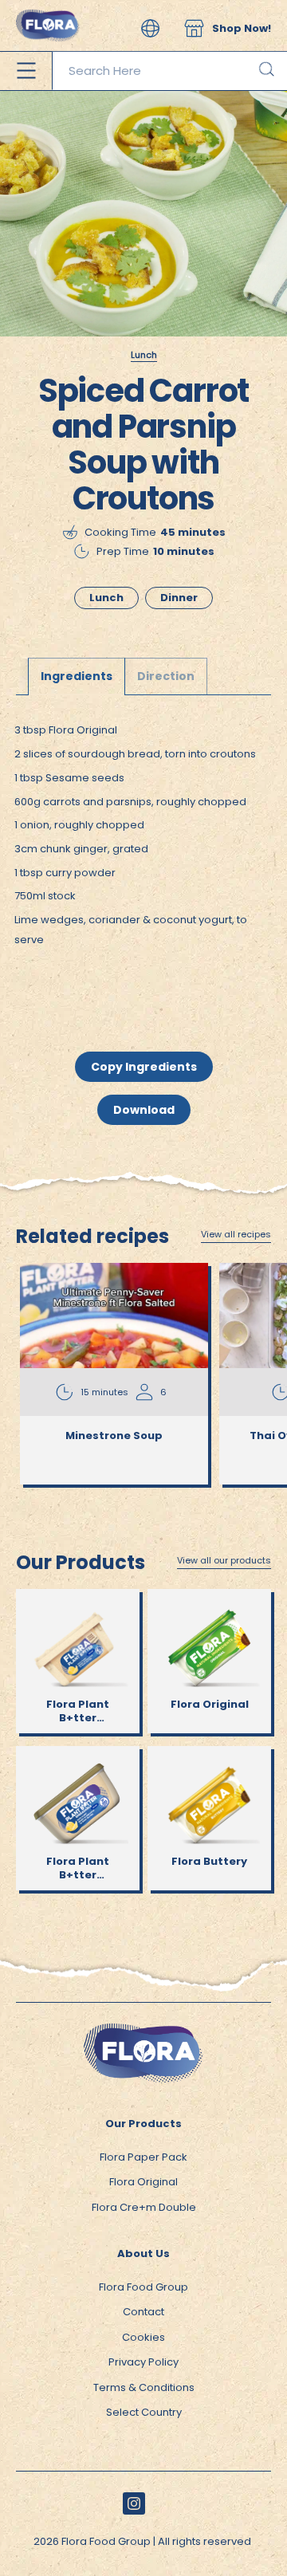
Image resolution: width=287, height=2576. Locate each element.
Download (144, 1110)
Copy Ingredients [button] (144, 1067)
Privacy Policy (143, 2362)
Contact (143, 2312)
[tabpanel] (143, 850)
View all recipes (236, 1235)
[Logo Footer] (143, 2031)
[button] (150, 28)
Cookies (143, 2337)
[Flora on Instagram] (134, 2503)
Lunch (144, 355)
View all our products (224, 1561)
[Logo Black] (48, 8)
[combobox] (169, 71)
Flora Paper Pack (143, 2157)
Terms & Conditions (144, 2387)
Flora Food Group (143, 2287)
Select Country (144, 2412)
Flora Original (143, 2182)
